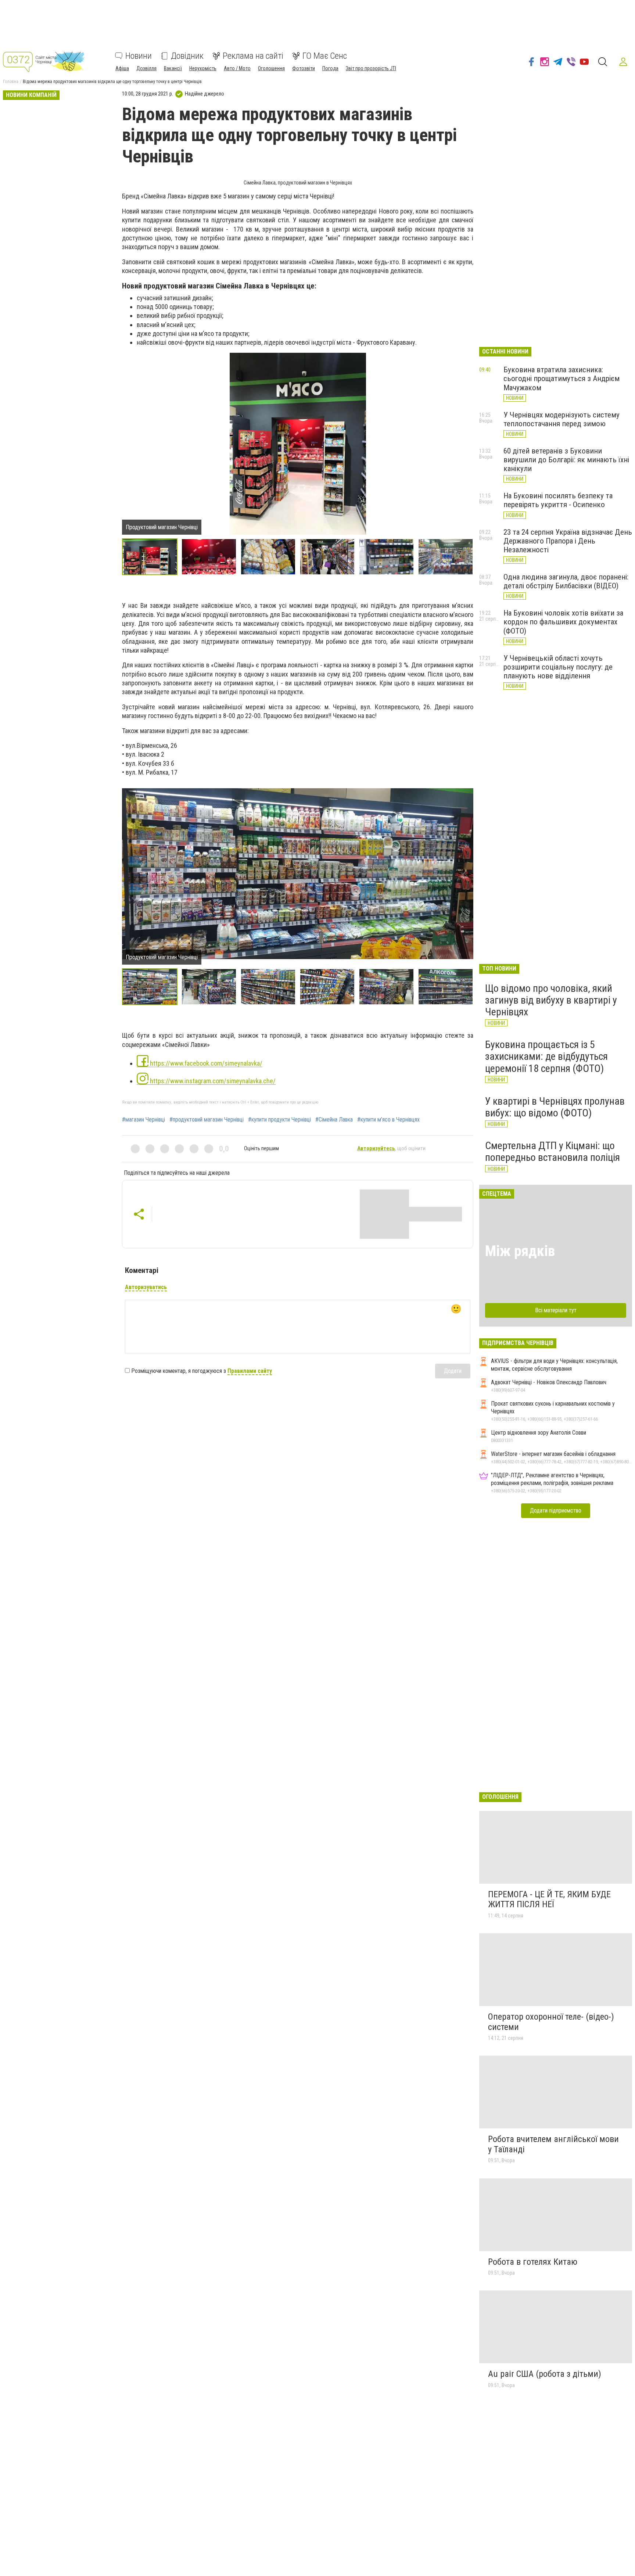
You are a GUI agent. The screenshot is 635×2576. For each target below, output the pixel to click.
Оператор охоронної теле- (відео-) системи (551, 2022)
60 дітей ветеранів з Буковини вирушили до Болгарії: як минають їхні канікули (566, 460)
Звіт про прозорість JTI (371, 68)
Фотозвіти (304, 68)
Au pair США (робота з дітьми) (545, 2374)
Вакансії (173, 68)
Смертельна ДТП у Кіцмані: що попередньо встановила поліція (553, 1151)
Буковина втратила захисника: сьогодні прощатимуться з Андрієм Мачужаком (562, 378)
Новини (139, 56)
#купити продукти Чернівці (279, 1120)
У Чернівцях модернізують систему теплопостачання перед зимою (562, 419)
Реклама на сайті (253, 56)
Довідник (187, 56)
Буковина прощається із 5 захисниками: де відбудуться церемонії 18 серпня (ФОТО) (546, 1056)
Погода (330, 68)
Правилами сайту (250, 1371)
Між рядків (520, 1251)
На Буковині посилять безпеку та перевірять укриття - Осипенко (558, 500)
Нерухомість (203, 68)
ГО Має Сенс (325, 56)
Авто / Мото (237, 68)
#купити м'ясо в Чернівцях (388, 1120)
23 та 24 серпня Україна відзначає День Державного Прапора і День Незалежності (568, 541)
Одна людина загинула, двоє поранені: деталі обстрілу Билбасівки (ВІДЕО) (566, 581)
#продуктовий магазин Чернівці (207, 1120)
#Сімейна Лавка (334, 1120)
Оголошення (271, 68)
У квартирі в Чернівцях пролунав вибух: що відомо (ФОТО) (555, 1107)
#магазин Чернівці (143, 1120)
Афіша (122, 68)
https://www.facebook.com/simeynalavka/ (205, 1063)
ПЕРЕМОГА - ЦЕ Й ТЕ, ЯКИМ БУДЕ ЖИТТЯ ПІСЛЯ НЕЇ (549, 1899)
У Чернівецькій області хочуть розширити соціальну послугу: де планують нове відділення (558, 667)
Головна (11, 82)
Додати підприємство (556, 1511)
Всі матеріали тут (556, 1310)
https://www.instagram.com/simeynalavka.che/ (212, 1081)
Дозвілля (146, 68)
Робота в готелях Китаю (533, 2262)
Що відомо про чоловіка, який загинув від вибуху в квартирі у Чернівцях (551, 1000)
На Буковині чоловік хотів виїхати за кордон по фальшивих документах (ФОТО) (563, 622)
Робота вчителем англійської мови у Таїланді (553, 2144)
